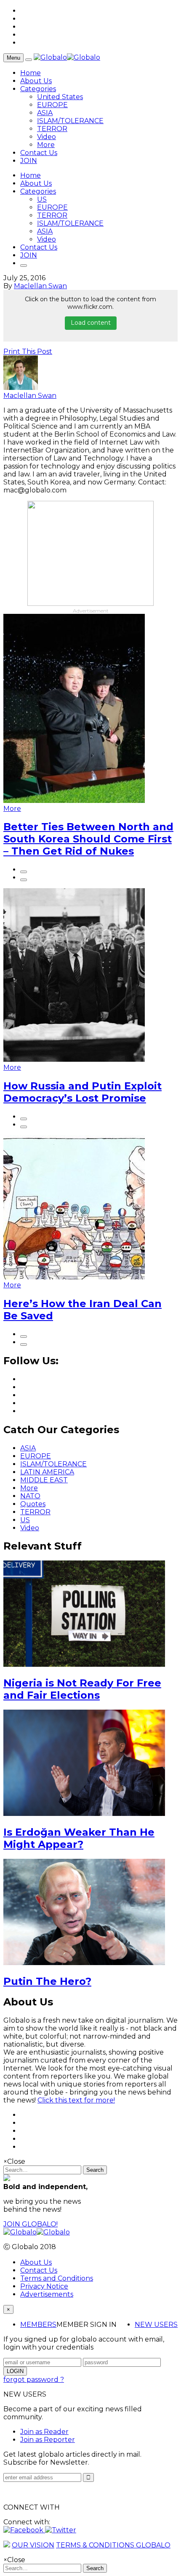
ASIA (45, 113)
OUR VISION (33, 2545)
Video (47, 137)
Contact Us (39, 153)
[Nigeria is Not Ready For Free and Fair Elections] (84, 1664)
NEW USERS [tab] (156, 2325)
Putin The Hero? (47, 1981)
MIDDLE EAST (44, 1480)
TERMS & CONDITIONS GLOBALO (113, 2545)
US (42, 199)
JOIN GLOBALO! (31, 2224)
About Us (36, 81)
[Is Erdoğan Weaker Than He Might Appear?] (84, 1814)
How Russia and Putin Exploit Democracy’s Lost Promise (83, 1092)
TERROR (52, 129)
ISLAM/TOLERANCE (70, 121)
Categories (38, 89)
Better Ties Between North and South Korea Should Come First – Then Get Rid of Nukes (88, 839)
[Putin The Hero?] (84, 1963)
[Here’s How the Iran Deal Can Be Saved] (74, 1277)
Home (31, 73)
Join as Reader (44, 2432)
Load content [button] (91, 323)
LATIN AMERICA (47, 1472)
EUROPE (52, 105)
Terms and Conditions (57, 2278)
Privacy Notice (44, 2286)
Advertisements (47, 2294)
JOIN (29, 161)
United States (60, 97)
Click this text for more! (76, 2100)
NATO (30, 1496)
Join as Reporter (48, 2440)
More (46, 145)
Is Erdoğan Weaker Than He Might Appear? (79, 1838)
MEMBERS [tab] (38, 2325)
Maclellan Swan (40, 286)
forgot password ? (34, 2380)
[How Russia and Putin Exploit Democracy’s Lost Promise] (74, 1059)
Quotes (33, 1504)
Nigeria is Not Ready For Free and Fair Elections (82, 1689)
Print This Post (28, 351)
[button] (24, 2530)
